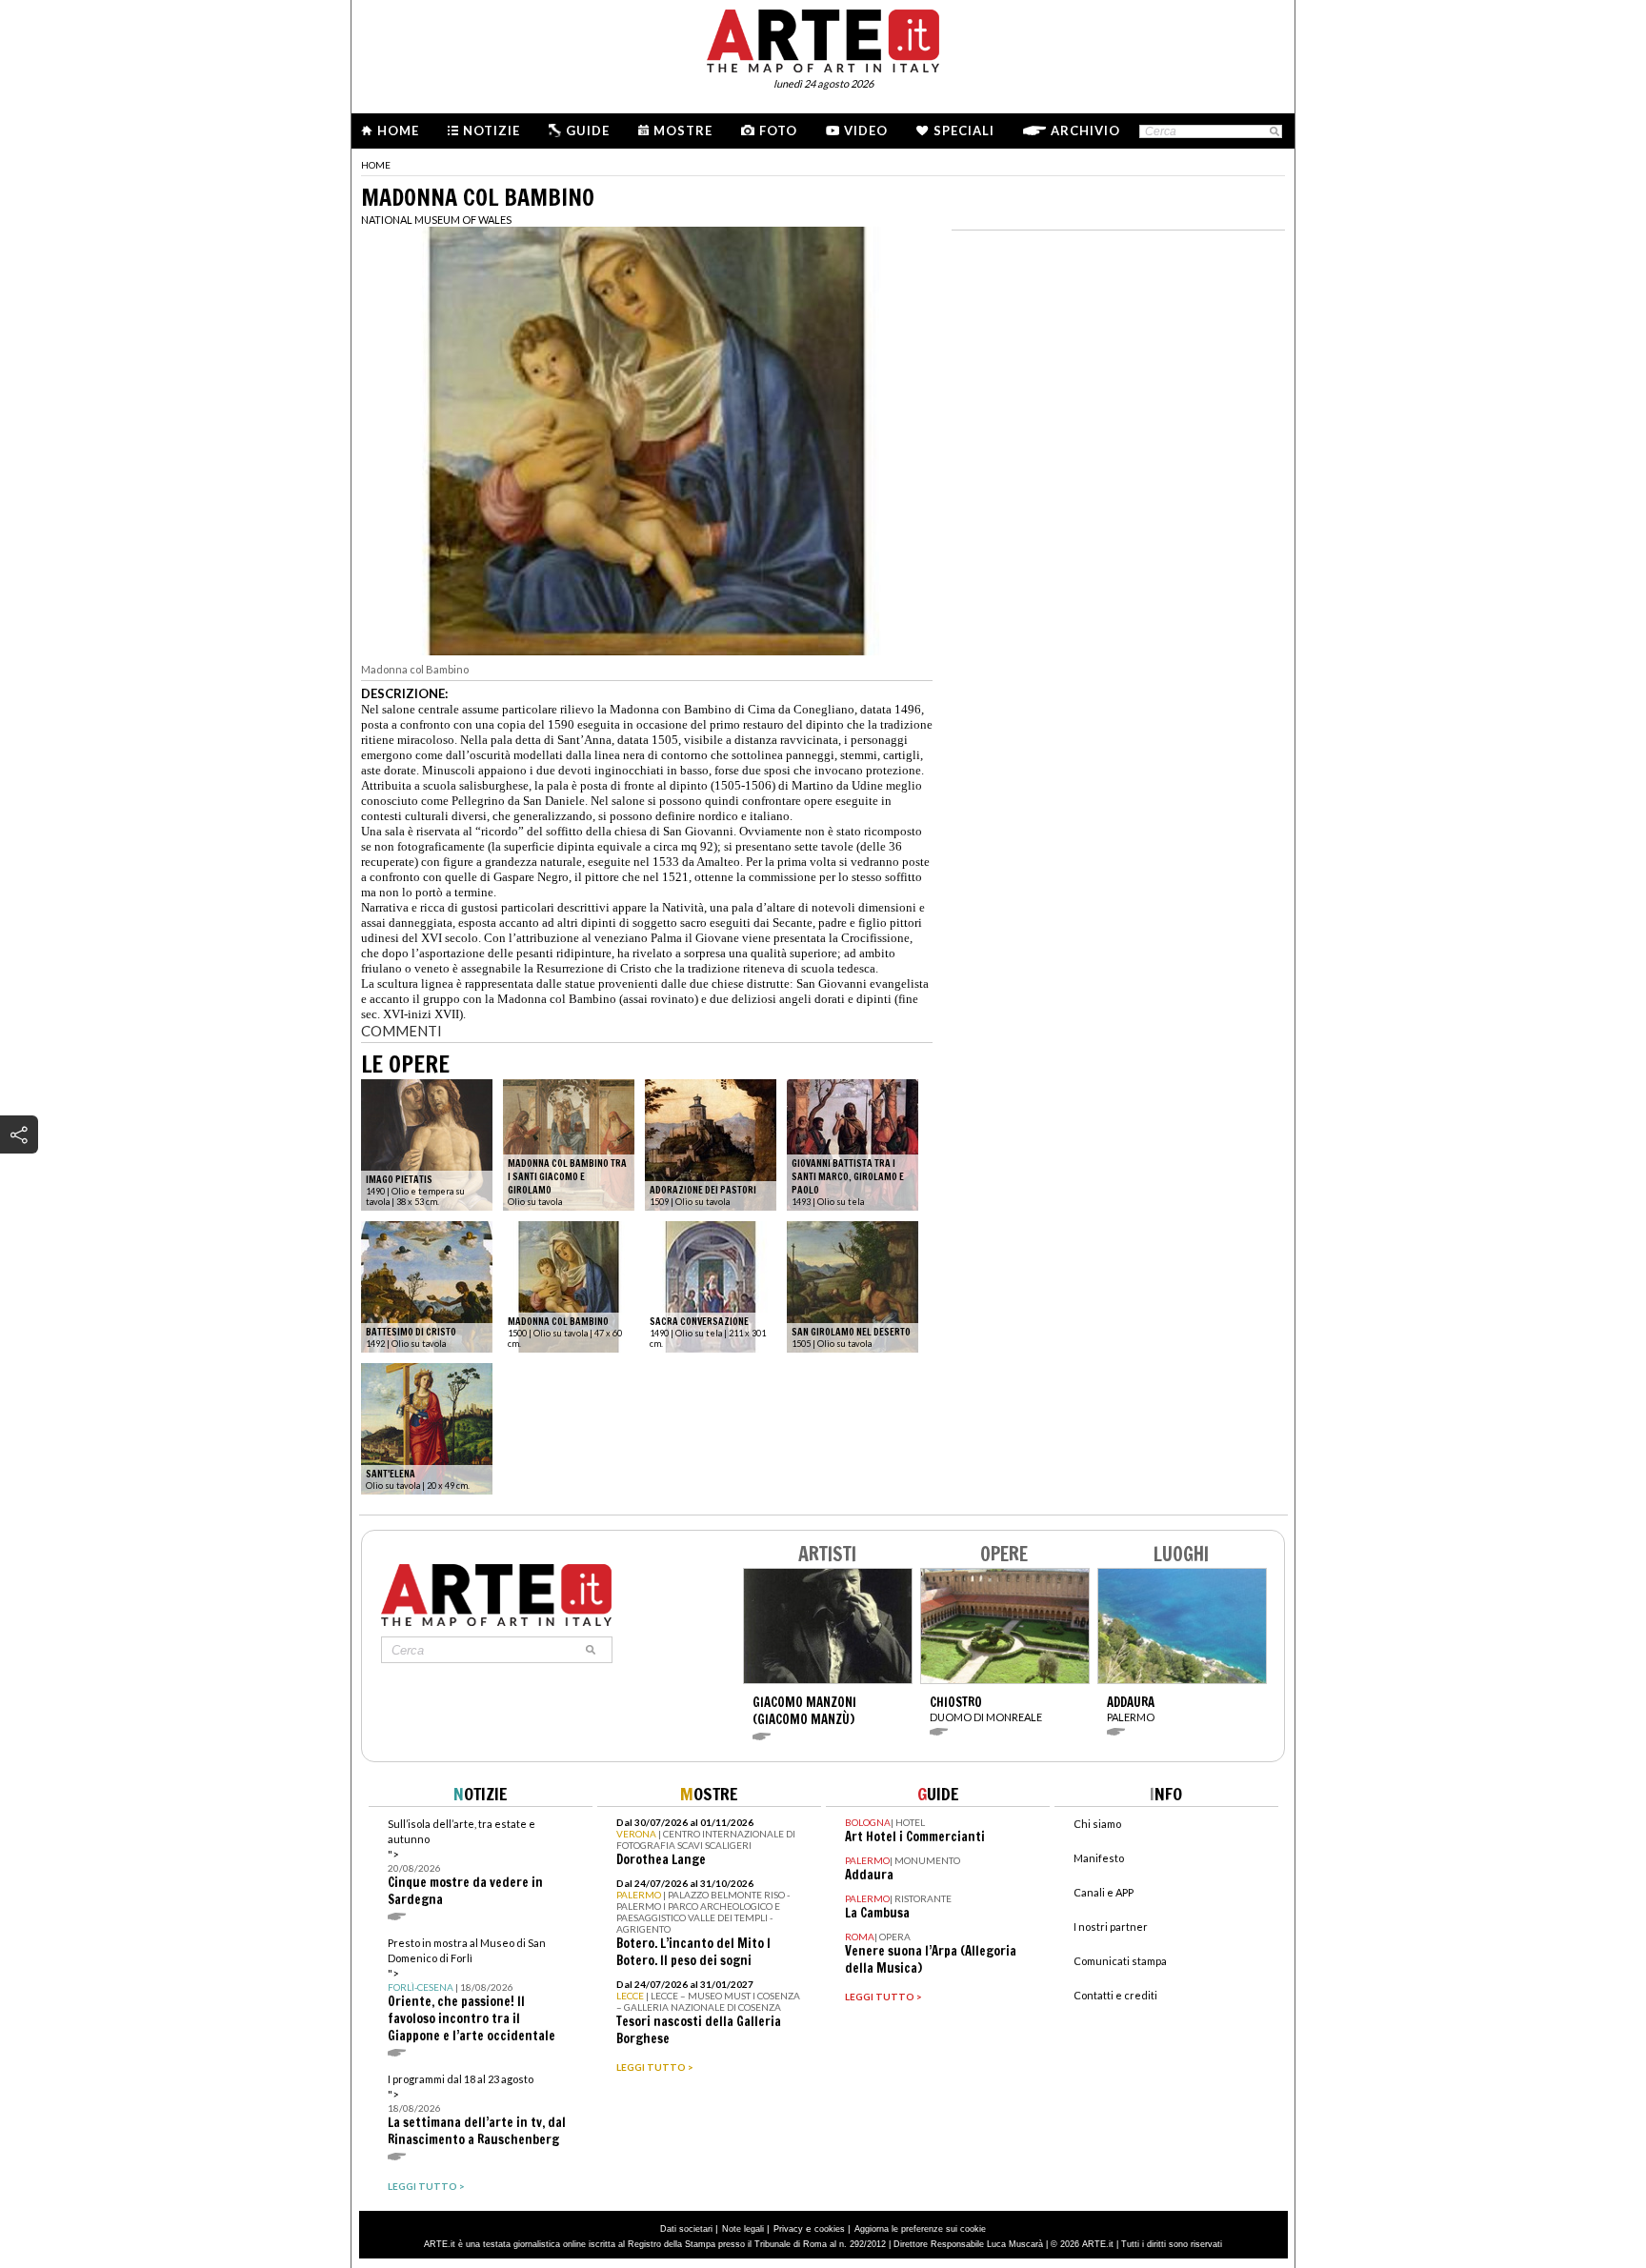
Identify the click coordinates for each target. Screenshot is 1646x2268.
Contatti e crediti (1115, 1995)
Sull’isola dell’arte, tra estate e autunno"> (465, 1863)
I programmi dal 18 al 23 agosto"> (477, 2110)
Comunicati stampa (1120, 1961)
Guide (588, 130)
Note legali (743, 2229)
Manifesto (1099, 1858)
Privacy (788, 2229)
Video (866, 130)
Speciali (964, 130)
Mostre (683, 130)
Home (398, 130)
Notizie (492, 130)
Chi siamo (1097, 1824)
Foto (778, 130)
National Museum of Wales (436, 220)
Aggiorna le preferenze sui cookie (920, 2229)
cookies (830, 2229)
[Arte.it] (823, 38)
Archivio (1085, 130)
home (376, 165)
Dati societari (686, 2229)
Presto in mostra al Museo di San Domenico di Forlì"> (472, 1990)
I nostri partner (1111, 1927)
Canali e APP (1104, 1892)
